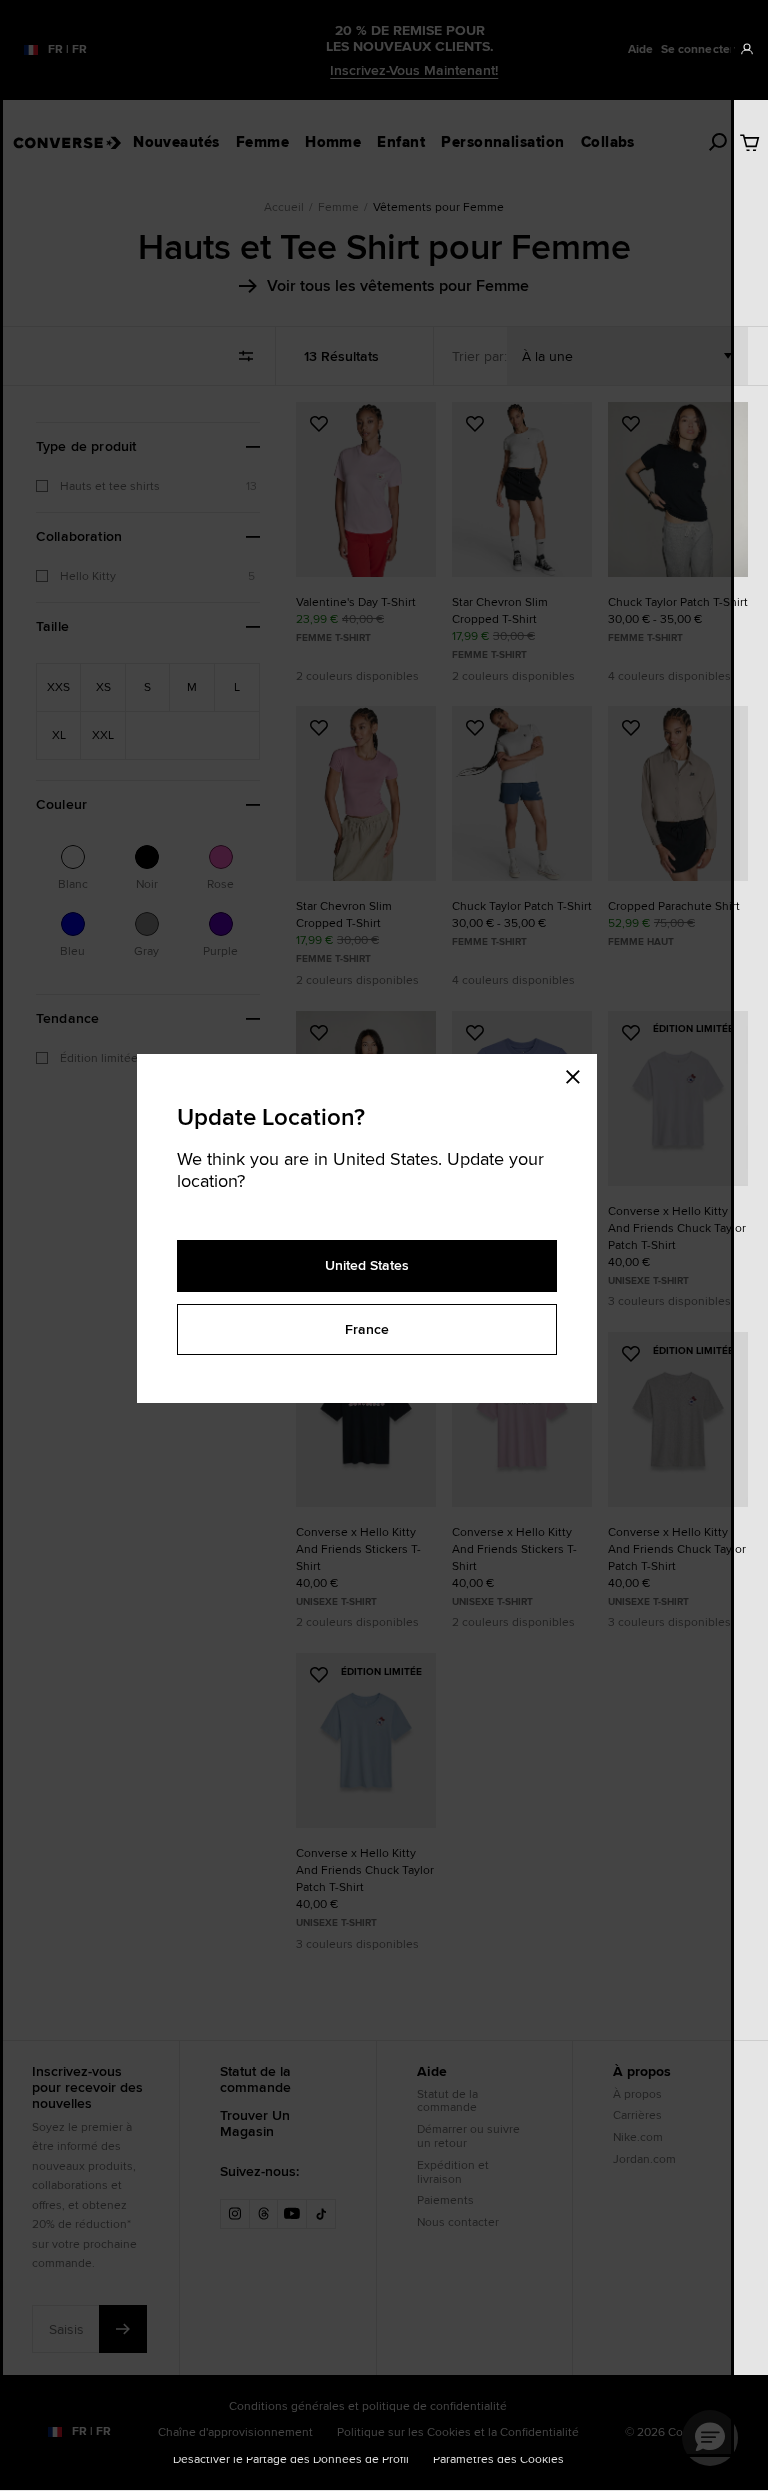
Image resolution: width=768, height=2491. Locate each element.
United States (367, 1265)
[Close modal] (579, 1074)
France (367, 1329)
